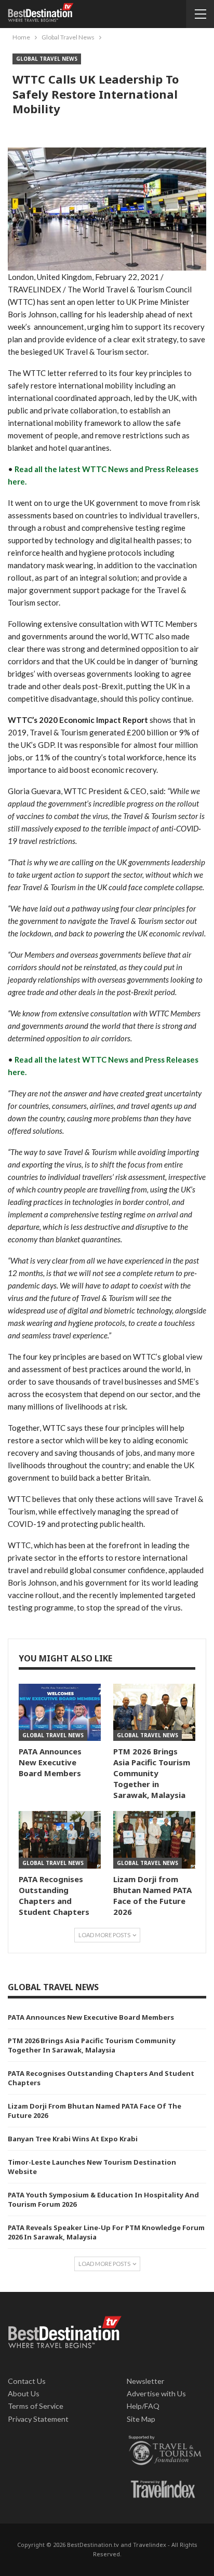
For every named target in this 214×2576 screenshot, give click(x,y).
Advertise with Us (156, 2393)
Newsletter (146, 2381)
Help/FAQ (143, 2406)
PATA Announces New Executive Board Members (91, 2017)
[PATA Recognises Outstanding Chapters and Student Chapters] (60, 1840)
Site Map (141, 2419)
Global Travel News (47, 59)
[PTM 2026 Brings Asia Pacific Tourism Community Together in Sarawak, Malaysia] (154, 1713)
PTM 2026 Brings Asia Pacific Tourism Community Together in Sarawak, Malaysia (92, 2045)
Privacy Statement (38, 2419)
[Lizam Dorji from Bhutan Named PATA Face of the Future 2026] (154, 1840)
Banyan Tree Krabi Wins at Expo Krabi (73, 2139)
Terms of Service (36, 2406)
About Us (24, 2393)
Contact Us (27, 2381)
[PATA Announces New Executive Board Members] (60, 1713)
